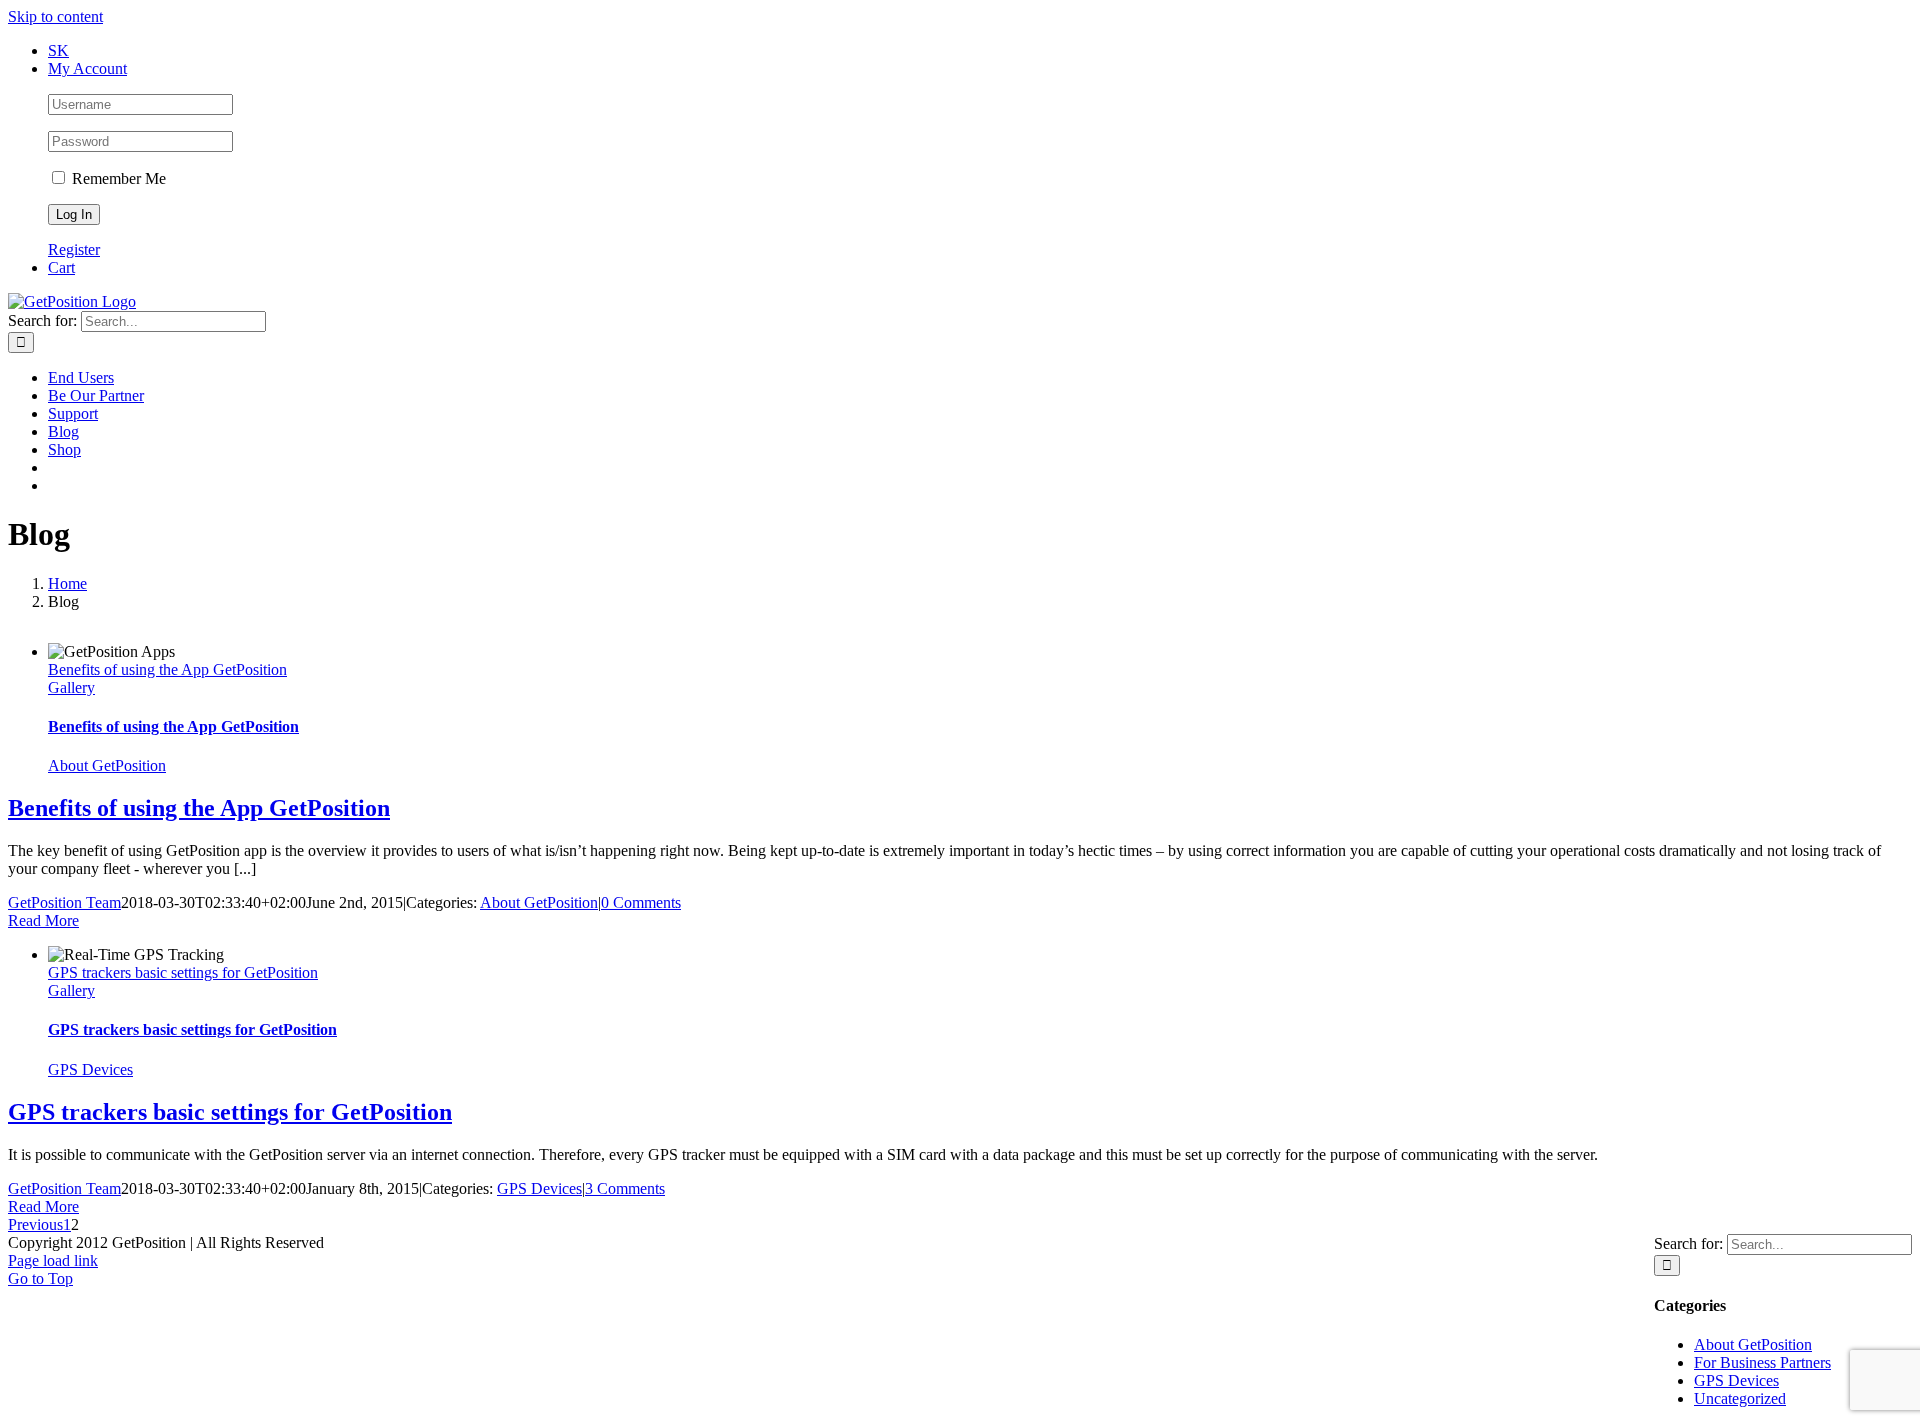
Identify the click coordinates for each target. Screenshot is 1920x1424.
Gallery (71, 687)
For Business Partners (1762, 1362)
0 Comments (641, 902)
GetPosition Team (64, 902)
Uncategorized (1740, 1398)
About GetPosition (107, 765)
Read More (43, 920)
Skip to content (55, 16)
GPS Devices (90, 1069)
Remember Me (117, 178)
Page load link (53, 1260)
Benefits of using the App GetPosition (167, 669)
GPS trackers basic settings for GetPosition (183, 972)
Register (74, 249)
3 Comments (625, 1188)
